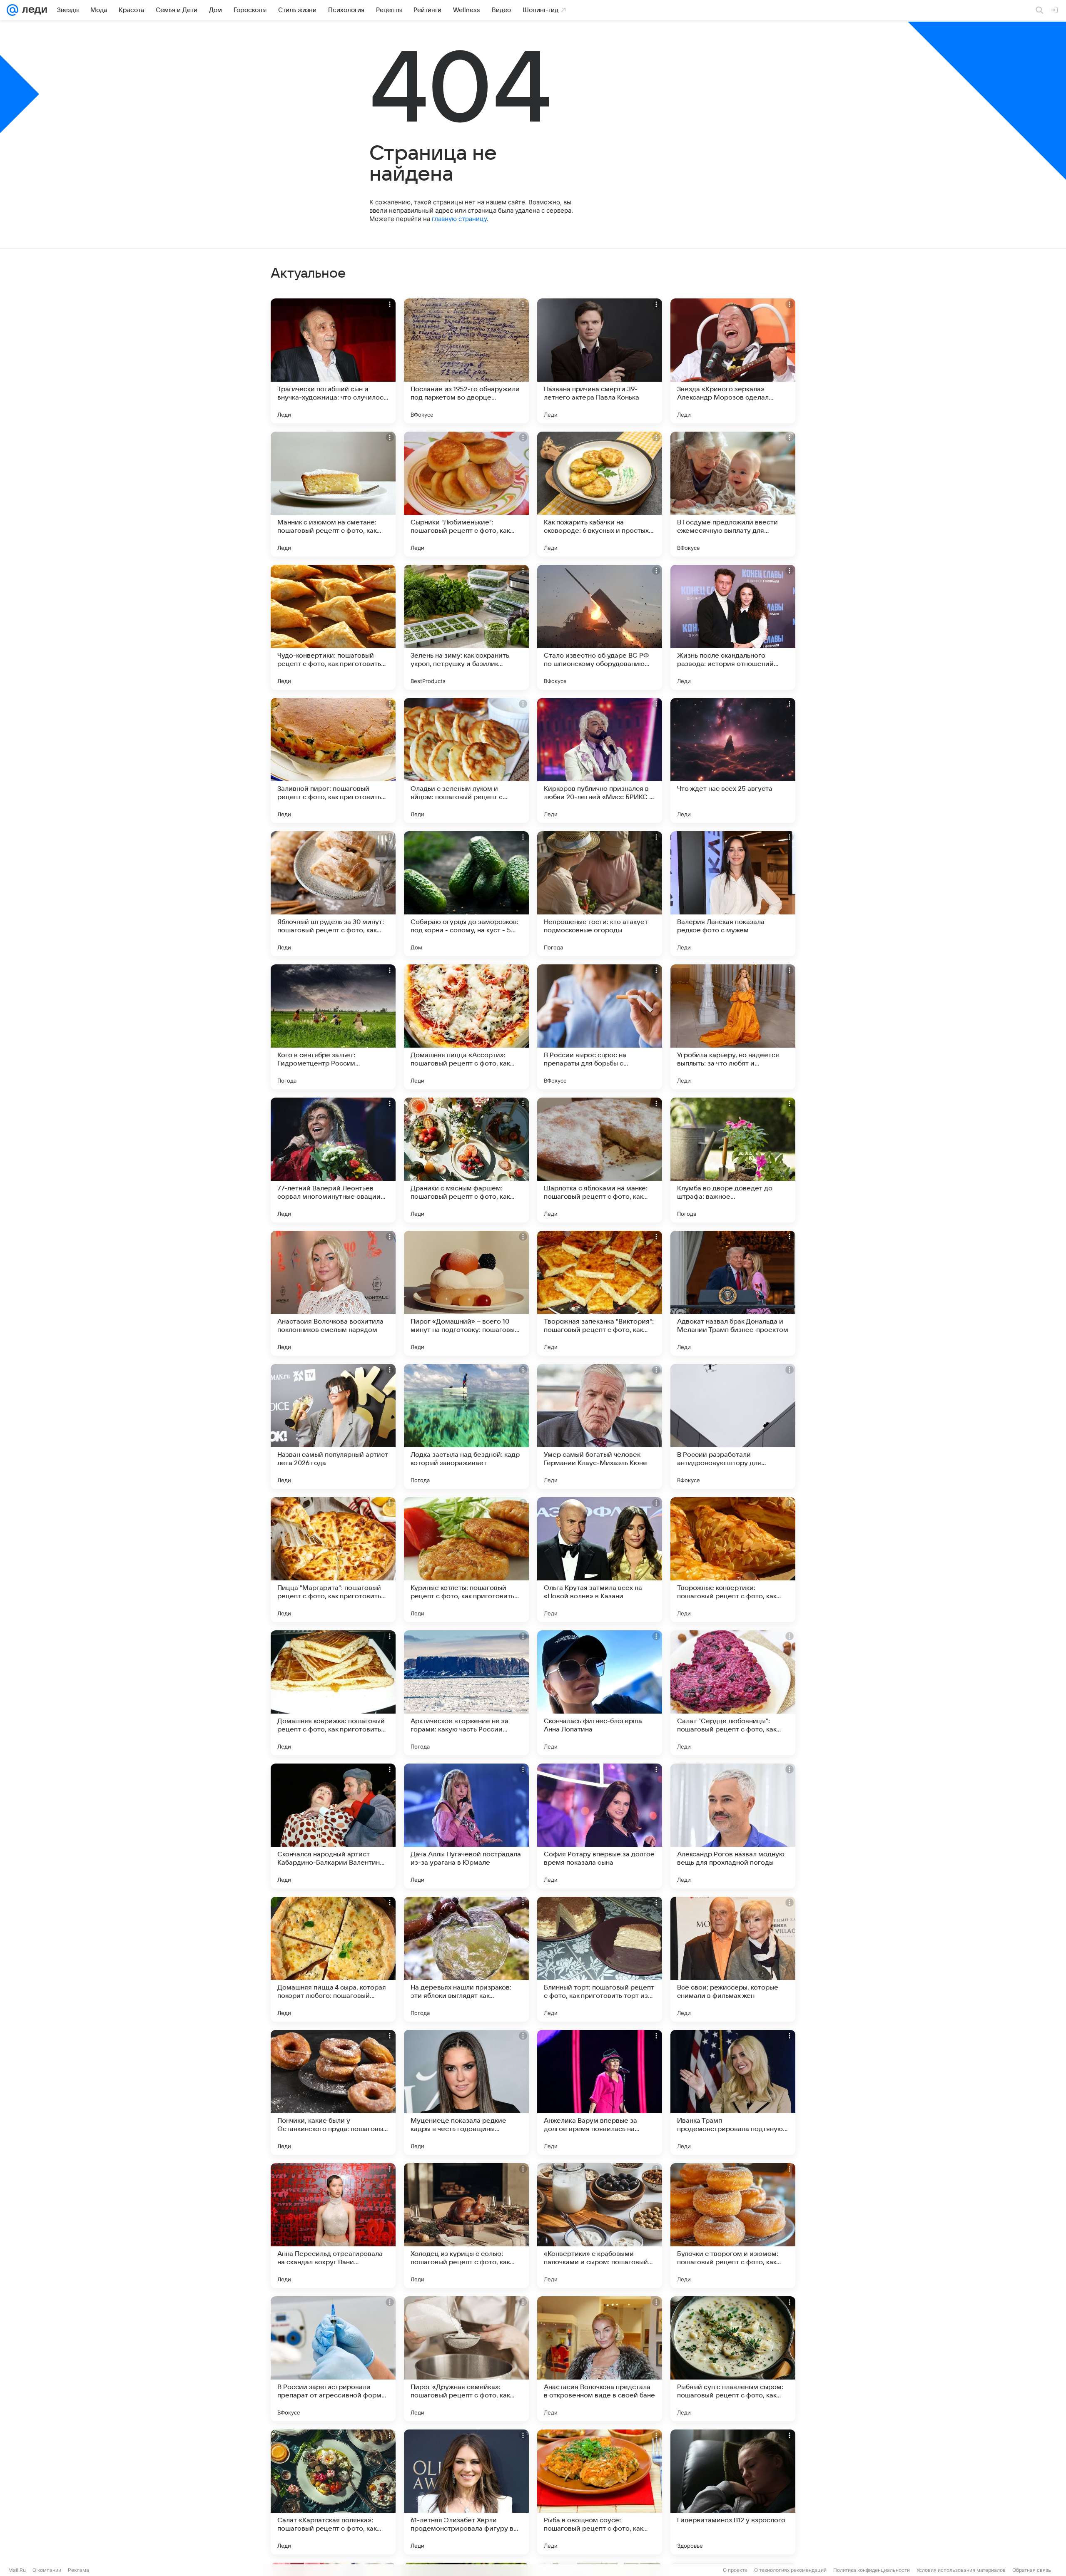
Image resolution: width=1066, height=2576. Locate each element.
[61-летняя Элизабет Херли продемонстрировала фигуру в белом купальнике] (466, 2492)
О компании (47, 2570)
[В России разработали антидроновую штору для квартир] (733, 1426)
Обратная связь (1032, 2570)
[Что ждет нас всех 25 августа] (733, 760)
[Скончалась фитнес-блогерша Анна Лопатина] (600, 1693)
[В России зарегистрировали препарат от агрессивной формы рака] (333, 2359)
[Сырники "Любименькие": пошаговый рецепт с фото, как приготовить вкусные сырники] (466, 494)
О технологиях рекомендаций (790, 2570)
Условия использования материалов (961, 2570)
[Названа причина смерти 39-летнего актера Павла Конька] (600, 361)
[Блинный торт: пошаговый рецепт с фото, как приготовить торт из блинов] (600, 1959)
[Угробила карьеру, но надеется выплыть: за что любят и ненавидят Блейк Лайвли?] (733, 1027)
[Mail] (12, 10)
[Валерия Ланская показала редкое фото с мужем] (733, 894)
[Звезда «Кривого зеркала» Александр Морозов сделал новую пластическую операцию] (733, 361)
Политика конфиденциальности (872, 2570)
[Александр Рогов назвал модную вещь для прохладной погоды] (733, 1826)
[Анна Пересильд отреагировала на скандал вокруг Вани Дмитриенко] (333, 2226)
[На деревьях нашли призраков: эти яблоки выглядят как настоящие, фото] (466, 1959)
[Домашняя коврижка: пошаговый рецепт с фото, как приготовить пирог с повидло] (333, 1693)
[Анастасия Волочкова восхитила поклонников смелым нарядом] (333, 1293)
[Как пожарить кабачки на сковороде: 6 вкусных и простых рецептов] (600, 494)
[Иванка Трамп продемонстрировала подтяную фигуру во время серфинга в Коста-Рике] (733, 2092)
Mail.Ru (17, 2570)
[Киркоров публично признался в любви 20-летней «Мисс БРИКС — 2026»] (600, 760)
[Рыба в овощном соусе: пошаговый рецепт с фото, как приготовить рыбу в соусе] (600, 2492)
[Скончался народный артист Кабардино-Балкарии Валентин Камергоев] (333, 1826)
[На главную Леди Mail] (33, 10)
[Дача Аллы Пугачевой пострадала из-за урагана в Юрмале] (466, 1826)
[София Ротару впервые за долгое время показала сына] (600, 1826)
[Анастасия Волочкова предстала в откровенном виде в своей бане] (600, 2359)
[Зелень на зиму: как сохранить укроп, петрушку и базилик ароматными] (466, 627)
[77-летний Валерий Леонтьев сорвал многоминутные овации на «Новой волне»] (333, 1160)
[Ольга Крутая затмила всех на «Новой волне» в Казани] (600, 1560)
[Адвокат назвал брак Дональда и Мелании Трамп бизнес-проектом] (733, 1293)
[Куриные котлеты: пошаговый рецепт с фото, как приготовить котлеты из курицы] (466, 1560)
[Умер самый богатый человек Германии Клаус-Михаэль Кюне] (600, 1426)
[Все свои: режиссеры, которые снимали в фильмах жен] (733, 1959)
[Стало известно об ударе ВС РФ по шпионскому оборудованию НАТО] (600, 627)
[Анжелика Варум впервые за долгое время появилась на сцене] (600, 2092)
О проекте (735, 2570)
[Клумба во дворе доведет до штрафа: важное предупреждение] (733, 1160)
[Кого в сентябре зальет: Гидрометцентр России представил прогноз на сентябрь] (333, 1027)
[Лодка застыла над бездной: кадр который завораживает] (466, 1426)
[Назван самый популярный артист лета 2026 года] (333, 1426)
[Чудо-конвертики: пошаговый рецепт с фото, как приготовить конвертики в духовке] (333, 627)
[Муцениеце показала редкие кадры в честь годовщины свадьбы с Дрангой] (466, 2092)
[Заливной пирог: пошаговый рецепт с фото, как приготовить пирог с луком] (333, 760)
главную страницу (459, 219)
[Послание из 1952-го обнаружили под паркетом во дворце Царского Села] (466, 361)
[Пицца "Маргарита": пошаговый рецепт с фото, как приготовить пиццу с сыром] (333, 1560)
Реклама (78, 2570)
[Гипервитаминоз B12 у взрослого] (733, 2492)
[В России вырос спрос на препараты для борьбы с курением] (600, 1027)
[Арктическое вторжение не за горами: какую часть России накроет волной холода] (466, 1693)
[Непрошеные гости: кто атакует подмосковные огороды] (600, 894)
